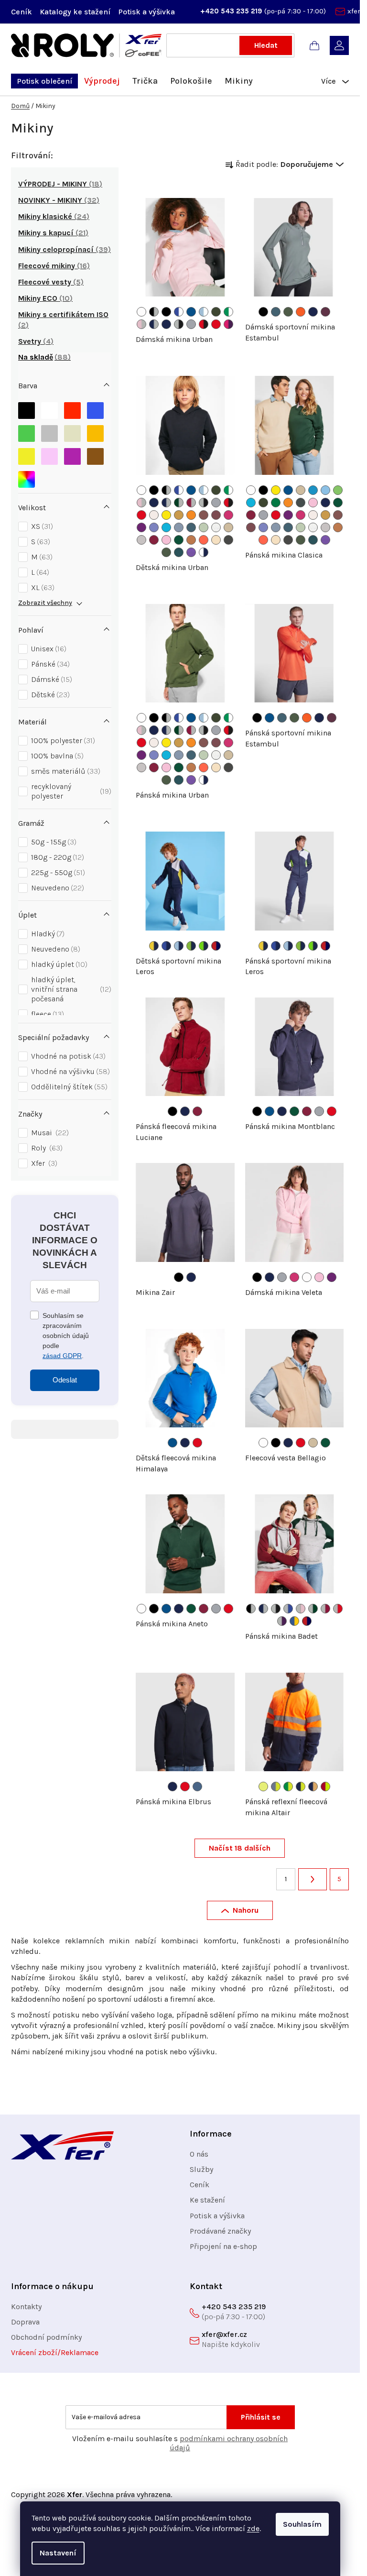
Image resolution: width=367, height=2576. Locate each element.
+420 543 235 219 (232, 11)
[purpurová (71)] (141, 527)
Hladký (47, 934)
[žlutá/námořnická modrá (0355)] (154, 946)
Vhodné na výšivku (69, 1071)
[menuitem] (44, 81)
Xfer (43, 1163)
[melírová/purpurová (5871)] (282, 1621)
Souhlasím (302, 2524)
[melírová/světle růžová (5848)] (301, 1609)
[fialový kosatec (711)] (191, 552)
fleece (46, 1014)
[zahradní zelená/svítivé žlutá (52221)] (288, 1787)
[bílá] (49, 408)
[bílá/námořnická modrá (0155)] (204, 552)
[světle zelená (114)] (338, 490)
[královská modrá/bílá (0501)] (179, 312)
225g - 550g (57, 872)
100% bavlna (56, 756)
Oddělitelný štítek (68, 1087)
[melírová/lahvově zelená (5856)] (313, 1609)
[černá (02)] (166, 312)
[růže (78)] (228, 515)
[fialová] (72, 454)
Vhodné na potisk (67, 1056)
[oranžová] (95, 431)
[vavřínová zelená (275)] (288, 312)
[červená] (72, 408)
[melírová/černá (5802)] (179, 324)
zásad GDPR (62, 1356)
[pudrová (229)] (216, 540)
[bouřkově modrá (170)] (276, 312)
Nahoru (246, 1910)
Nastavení (58, 2553)
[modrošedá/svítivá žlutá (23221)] (276, 1787)
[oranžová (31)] (191, 515)
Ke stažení (207, 2200)
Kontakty (26, 2307)
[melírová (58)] (191, 324)
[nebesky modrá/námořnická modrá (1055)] (179, 946)
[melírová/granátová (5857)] (325, 1609)
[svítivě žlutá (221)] (263, 1787)
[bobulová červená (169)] (216, 515)
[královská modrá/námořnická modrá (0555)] (166, 946)
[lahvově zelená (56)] (179, 540)
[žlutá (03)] (166, 515)
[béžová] (72, 431)
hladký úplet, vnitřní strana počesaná (70, 989)
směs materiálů (65, 771)
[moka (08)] (191, 540)
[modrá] (95, 408)
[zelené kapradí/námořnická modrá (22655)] (204, 946)
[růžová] (49, 454)
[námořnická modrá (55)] (166, 324)
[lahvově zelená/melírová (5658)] (179, 503)
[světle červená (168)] (204, 515)
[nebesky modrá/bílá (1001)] (204, 312)
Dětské (49, 695)
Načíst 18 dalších (240, 1848)
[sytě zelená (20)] (276, 503)
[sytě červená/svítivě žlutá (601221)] (325, 1787)
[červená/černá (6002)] (204, 324)
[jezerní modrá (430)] (179, 552)
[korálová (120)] (204, 540)
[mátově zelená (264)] (204, 527)
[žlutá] (27, 454)
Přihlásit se (261, 2417)
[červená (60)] (216, 324)
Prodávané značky (220, 2231)
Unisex (48, 649)
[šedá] (49, 431)
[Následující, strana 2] (313, 1879)
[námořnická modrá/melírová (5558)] (154, 324)
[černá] (27, 408)
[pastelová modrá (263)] (179, 527)
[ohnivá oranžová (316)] (301, 312)
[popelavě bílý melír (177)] (216, 527)
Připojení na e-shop (223, 2246)
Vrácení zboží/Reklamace (55, 2352)
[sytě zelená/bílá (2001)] (228, 312)
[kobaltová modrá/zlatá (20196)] (294, 1621)
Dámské (50, 679)
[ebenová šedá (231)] (228, 540)
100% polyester (62, 740)
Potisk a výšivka (146, 12)
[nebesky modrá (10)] (325, 490)
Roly (46, 1148)
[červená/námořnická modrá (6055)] (216, 946)
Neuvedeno (56, 888)
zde (253, 2528)
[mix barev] (27, 477)
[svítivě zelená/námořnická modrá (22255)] (191, 946)
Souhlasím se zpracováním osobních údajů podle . (66, 1336)
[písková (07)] (228, 527)
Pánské (49, 664)
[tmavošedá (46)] (301, 503)
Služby (201, 2169)
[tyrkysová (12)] (166, 527)
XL (42, 587)
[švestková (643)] (325, 312)
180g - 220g (56, 857)
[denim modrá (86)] (197, 1787)
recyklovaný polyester (70, 791)
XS (41, 526)
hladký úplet (58, 964)
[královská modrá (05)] (191, 312)
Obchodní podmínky (46, 2337)
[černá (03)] (263, 312)
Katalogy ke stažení (75, 12)
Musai (49, 1133)
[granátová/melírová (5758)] (191, 503)
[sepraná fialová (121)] (154, 527)
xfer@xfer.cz (224, 2334)
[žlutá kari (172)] (179, 515)
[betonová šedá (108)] (141, 540)
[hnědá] (95, 454)
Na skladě (43, 357)
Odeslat (65, 1380)
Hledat (266, 45)
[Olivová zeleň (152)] (216, 312)
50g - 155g (53, 842)
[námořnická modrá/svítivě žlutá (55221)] (301, 1787)
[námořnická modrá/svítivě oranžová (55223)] (313, 1787)
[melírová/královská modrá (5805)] (288, 1609)
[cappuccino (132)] (154, 515)
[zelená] (27, 431)
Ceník (22, 12)
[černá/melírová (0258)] (154, 312)
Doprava (25, 2322)
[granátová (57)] (154, 540)
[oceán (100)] (313, 490)
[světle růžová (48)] (166, 540)
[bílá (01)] (141, 312)
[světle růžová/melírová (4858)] (141, 324)
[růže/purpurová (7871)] (228, 324)
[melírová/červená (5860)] (338, 1609)
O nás (199, 2154)
